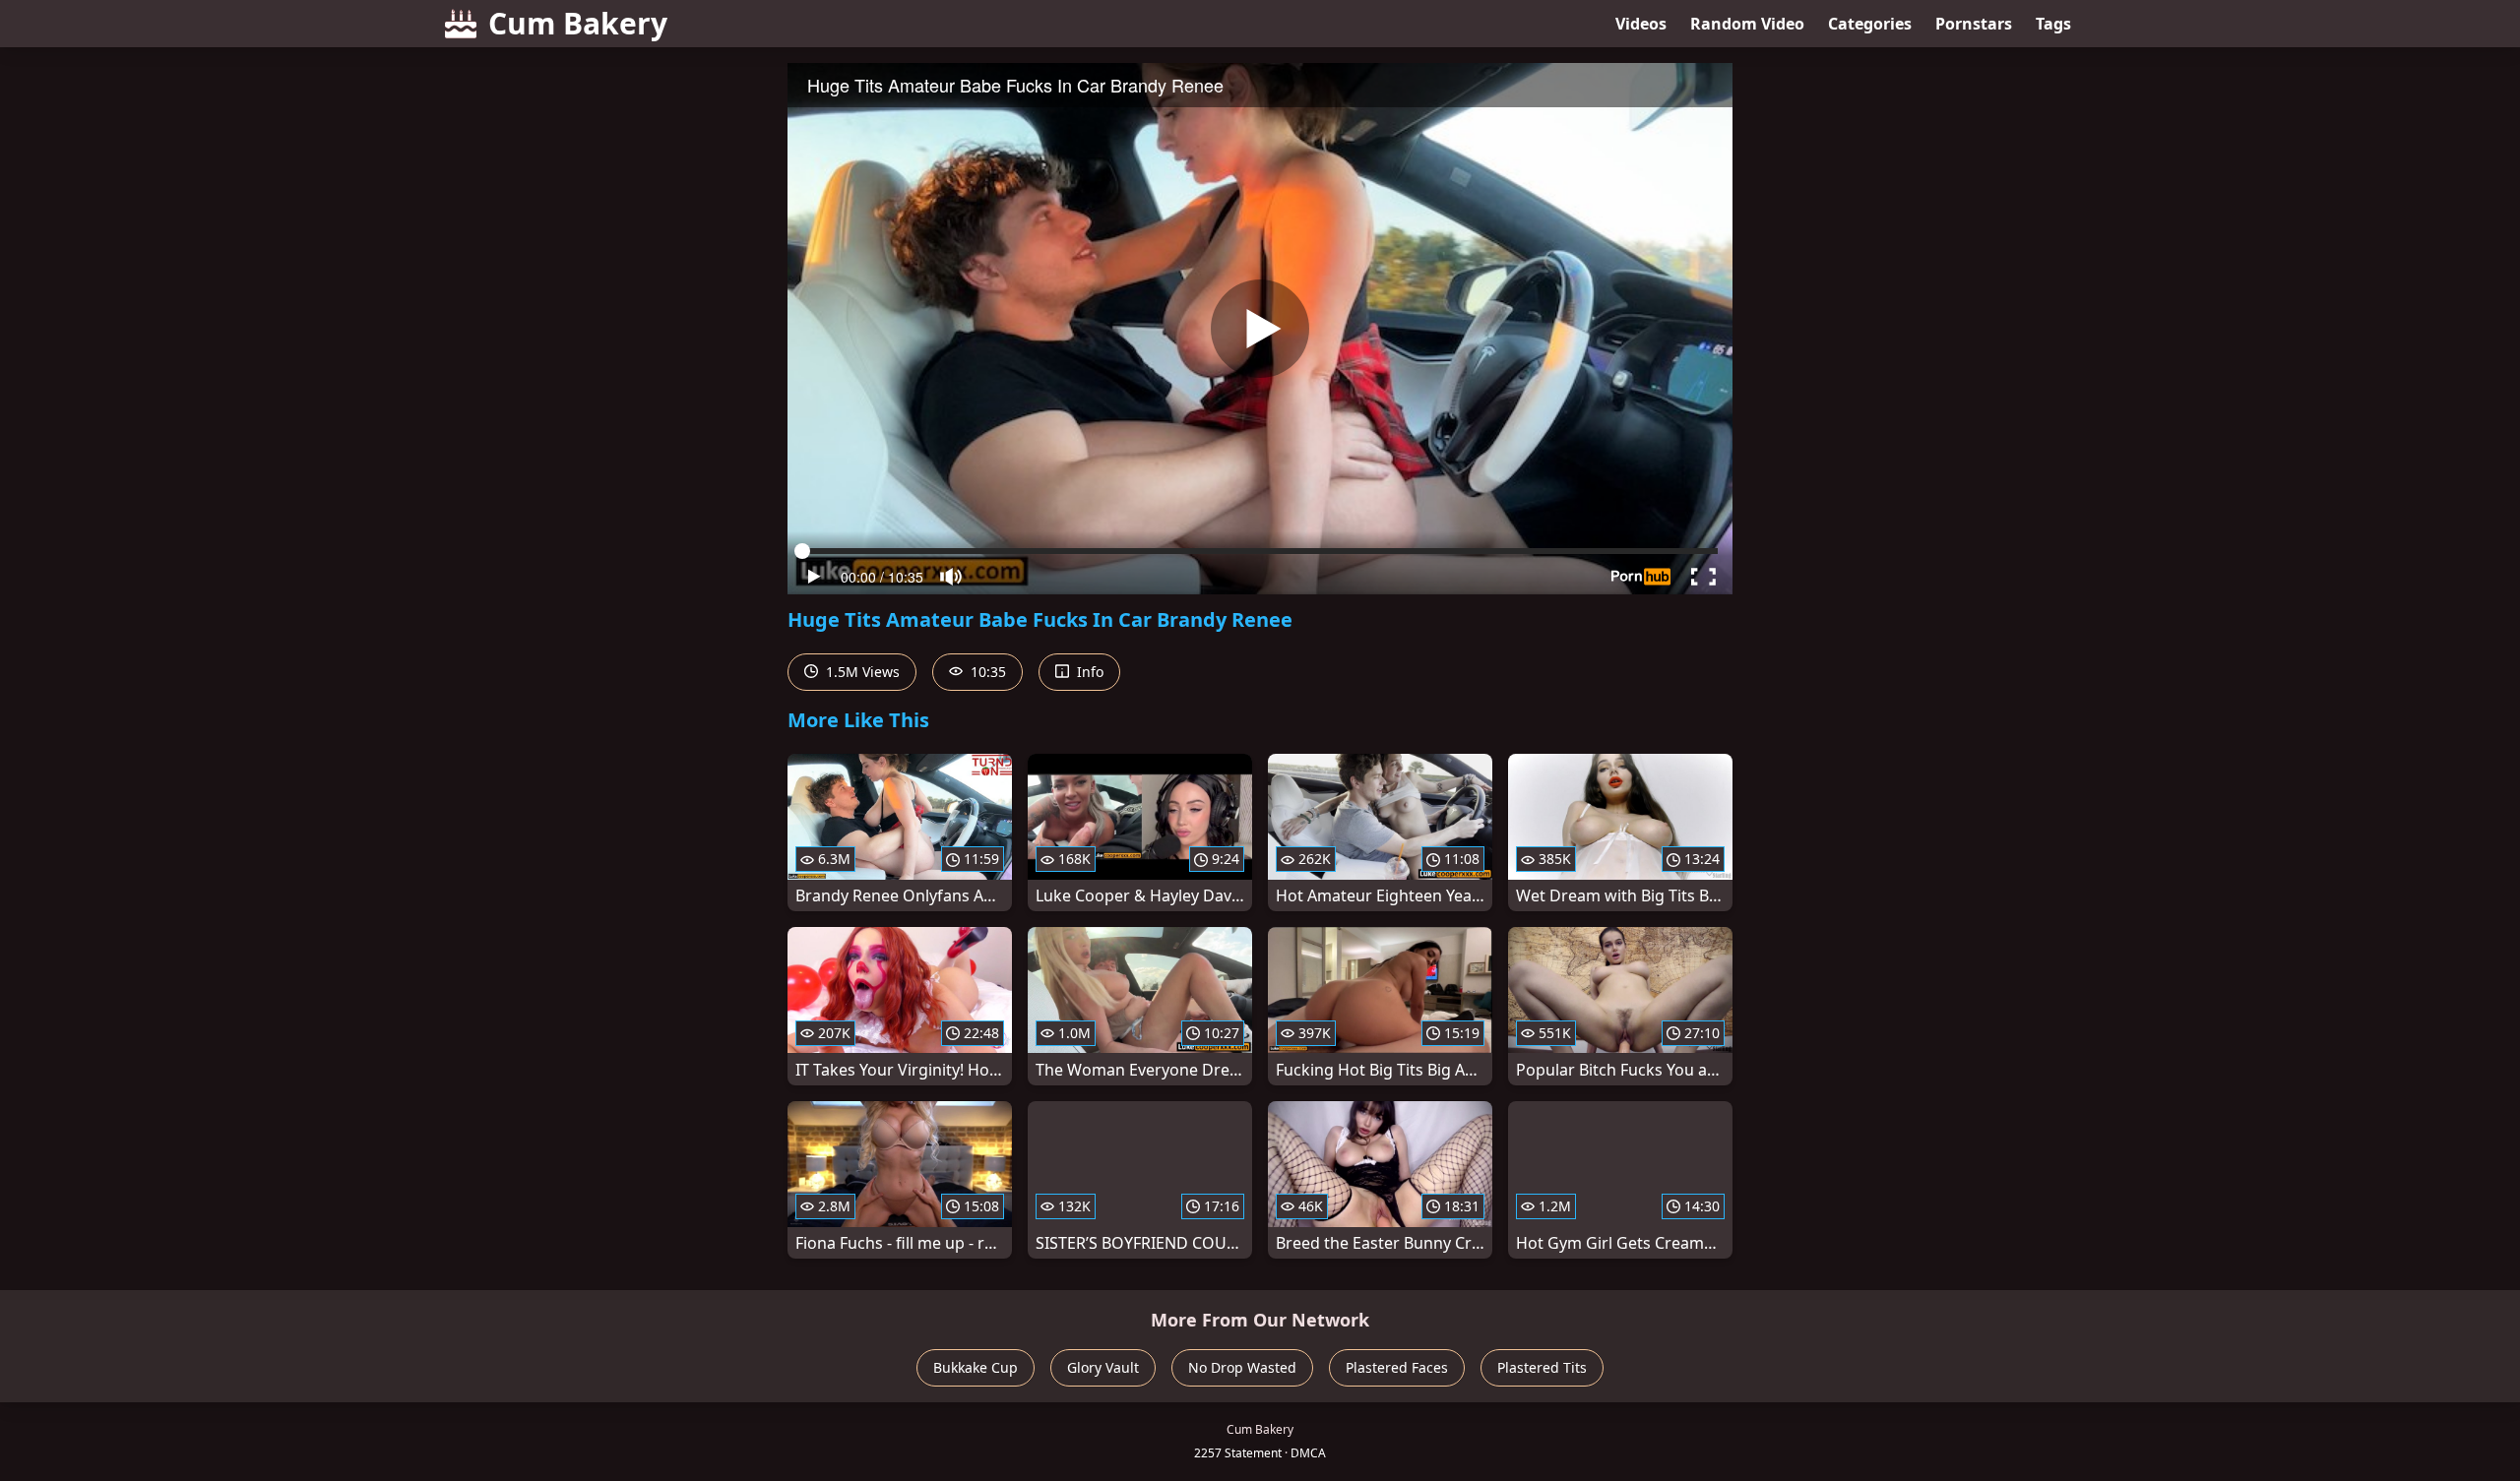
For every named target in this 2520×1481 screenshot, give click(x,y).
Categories (1870, 24)
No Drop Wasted (1242, 1367)
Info (1088, 672)
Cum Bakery (578, 23)
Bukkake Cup (976, 1367)
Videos (1641, 24)
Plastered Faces (1397, 1367)
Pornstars (1974, 24)
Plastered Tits (1542, 1367)
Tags (2053, 24)
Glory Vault (1103, 1367)
